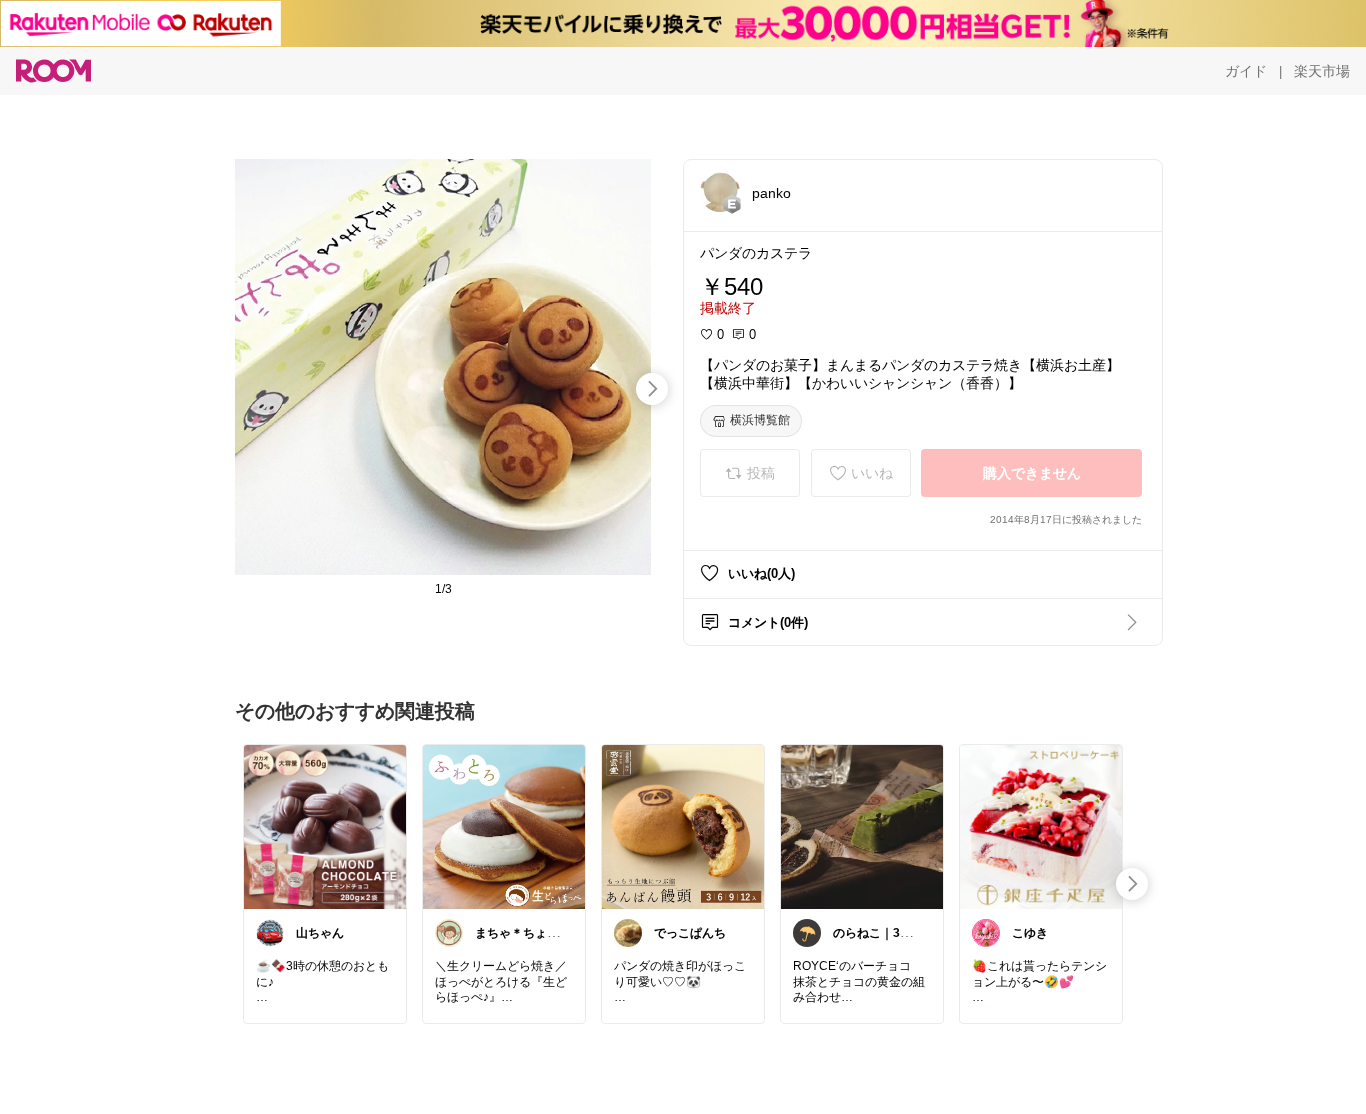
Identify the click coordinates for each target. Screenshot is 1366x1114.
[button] (720, 192)
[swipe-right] (652, 389)
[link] (325, 826)
